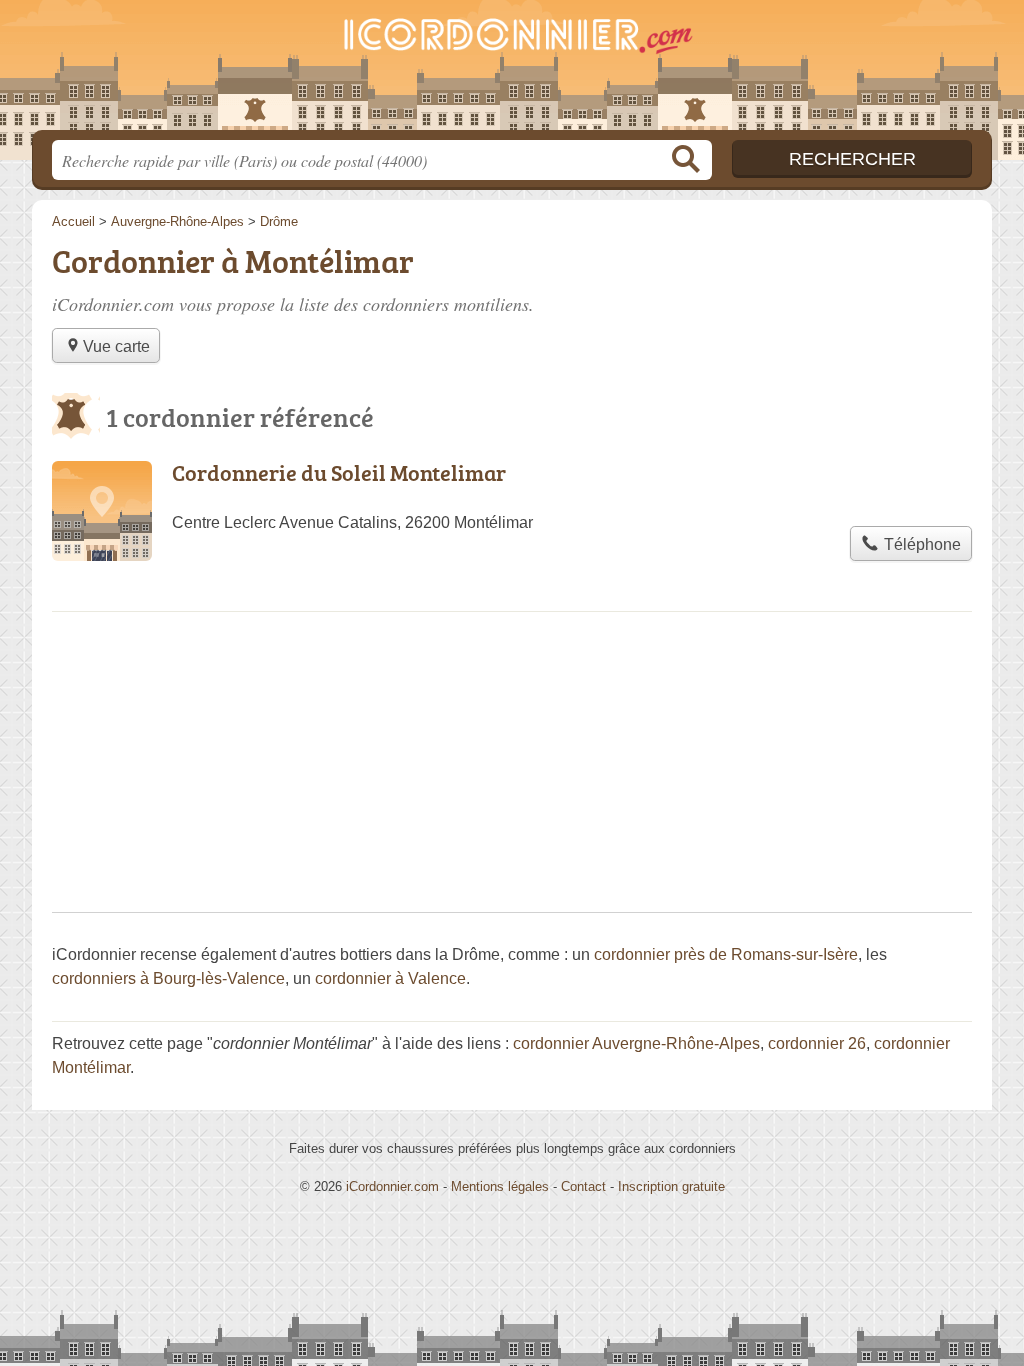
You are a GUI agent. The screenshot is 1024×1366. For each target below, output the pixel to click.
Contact (583, 1186)
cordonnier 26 (817, 1043)
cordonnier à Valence (390, 978)
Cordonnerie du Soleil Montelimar (339, 472)
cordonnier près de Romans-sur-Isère (726, 954)
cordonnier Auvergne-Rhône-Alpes (636, 1043)
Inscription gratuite (671, 1186)
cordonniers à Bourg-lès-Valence (168, 978)
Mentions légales (500, 1186)
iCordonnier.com (392, 1186)
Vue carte (116, 346)
